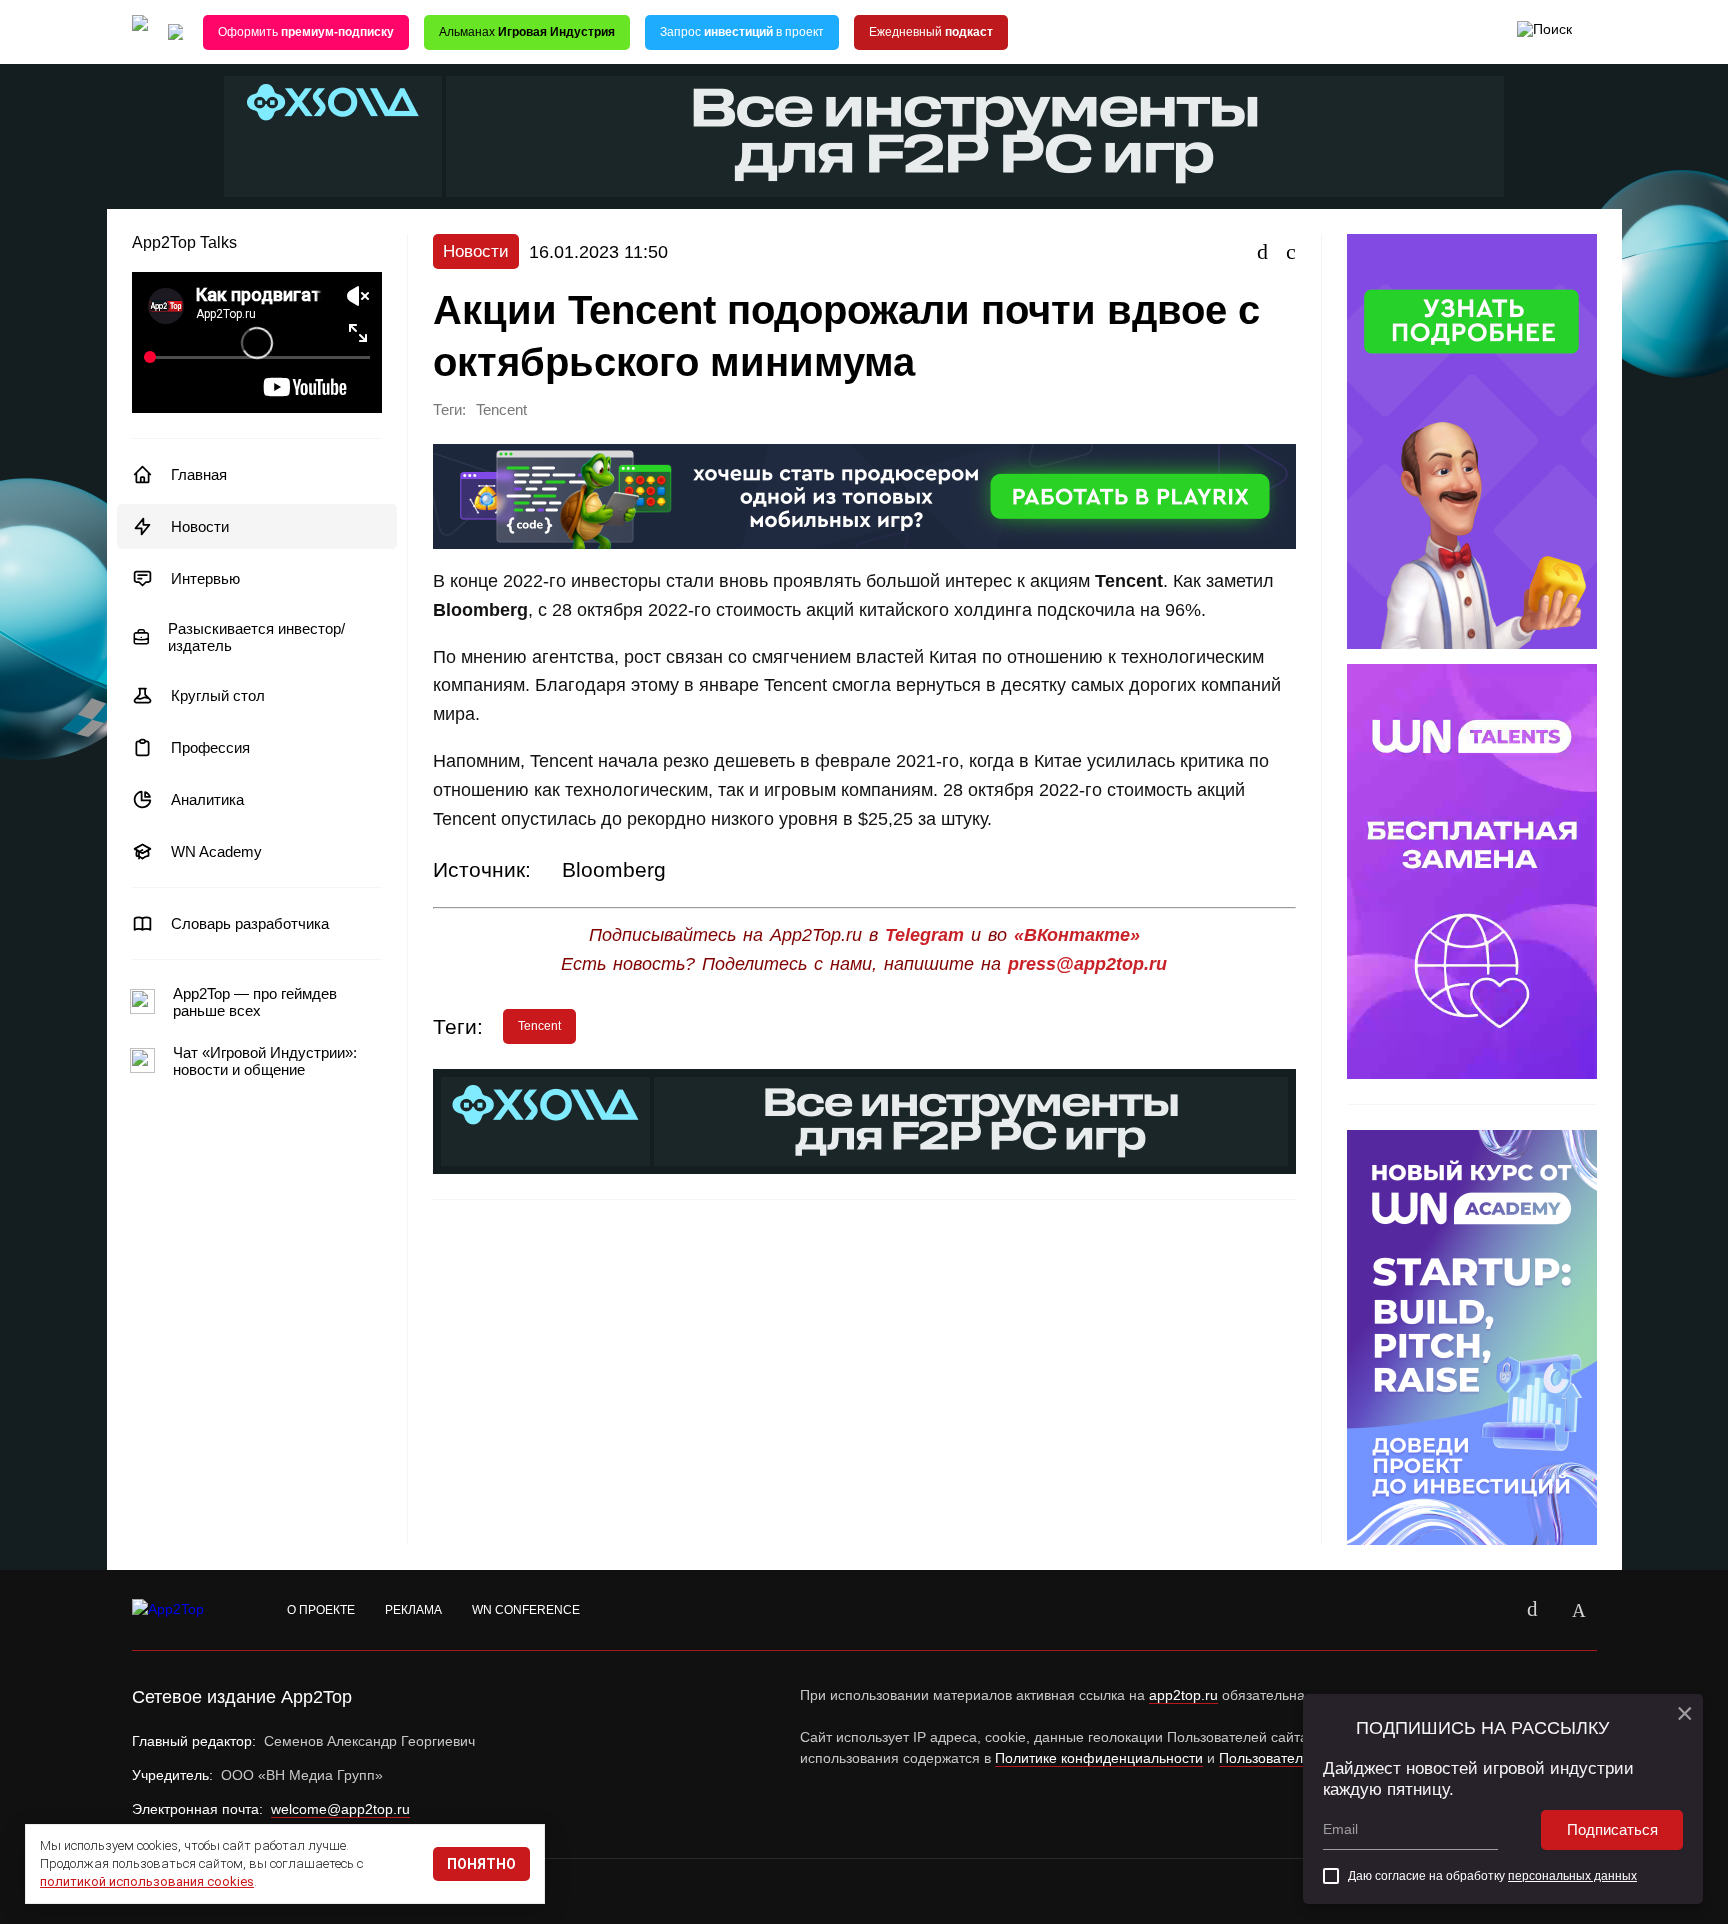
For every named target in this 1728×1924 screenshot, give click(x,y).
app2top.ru (1183, 1695)
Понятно (481, 1864)
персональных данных (1572, 1876)
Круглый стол (218, 695)
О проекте (321, 1610)
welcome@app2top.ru (340, 1809)
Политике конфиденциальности (1099, 1758)
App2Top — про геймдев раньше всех (255, 1002)
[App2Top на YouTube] (1487, 1610)
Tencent (501, 410)
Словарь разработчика (250, 923)
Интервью (205, 578)
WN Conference (526, 1610)
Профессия (210, 747)
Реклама (413, 1610)
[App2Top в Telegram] (1579, 1610)
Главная (199, 474)
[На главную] (140, 32)
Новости (200, 526)
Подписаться (1612, 1829)
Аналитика (207, 799)
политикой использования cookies (147, 1881)
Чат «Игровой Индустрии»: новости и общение (265, 1061)
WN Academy (216, 851)
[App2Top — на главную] (187, 1610)
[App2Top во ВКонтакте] (1533, 1610)
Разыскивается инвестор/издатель (256, 637)
